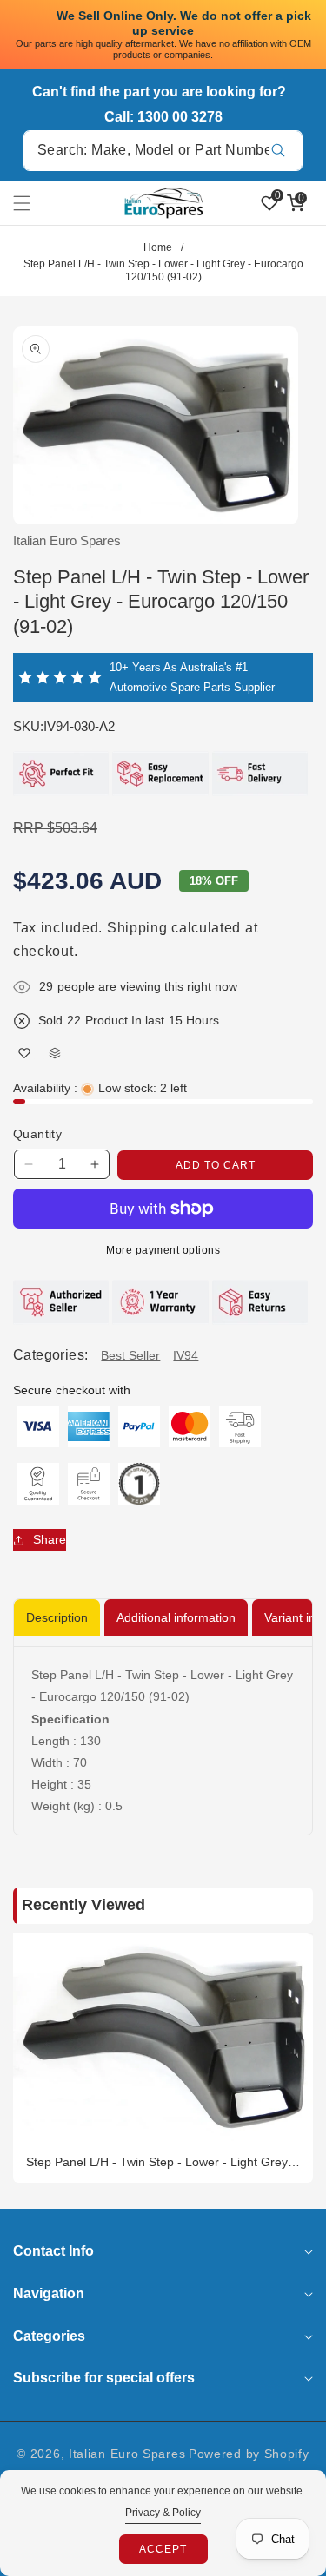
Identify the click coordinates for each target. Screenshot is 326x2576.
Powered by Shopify (249, 2454)
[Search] (278, 151)
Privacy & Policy (163, 2513)
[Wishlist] (24, 1054)
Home (158, 247)
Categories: (50, 1355)
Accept (163, 2549)
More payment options (163, 1250)
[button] (32, 203)
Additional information (176, 1617)
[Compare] (54, 1054)
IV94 (186, 1355)
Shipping (137, 928)
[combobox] (163, 151)
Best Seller (130, 1355)
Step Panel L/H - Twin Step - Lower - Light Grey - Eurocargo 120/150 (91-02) (161, 2162)
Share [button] (50, 1539)
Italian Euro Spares (127, 2454)
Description (57, 1617)
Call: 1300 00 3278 (163, 117)
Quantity (37, 1134)
